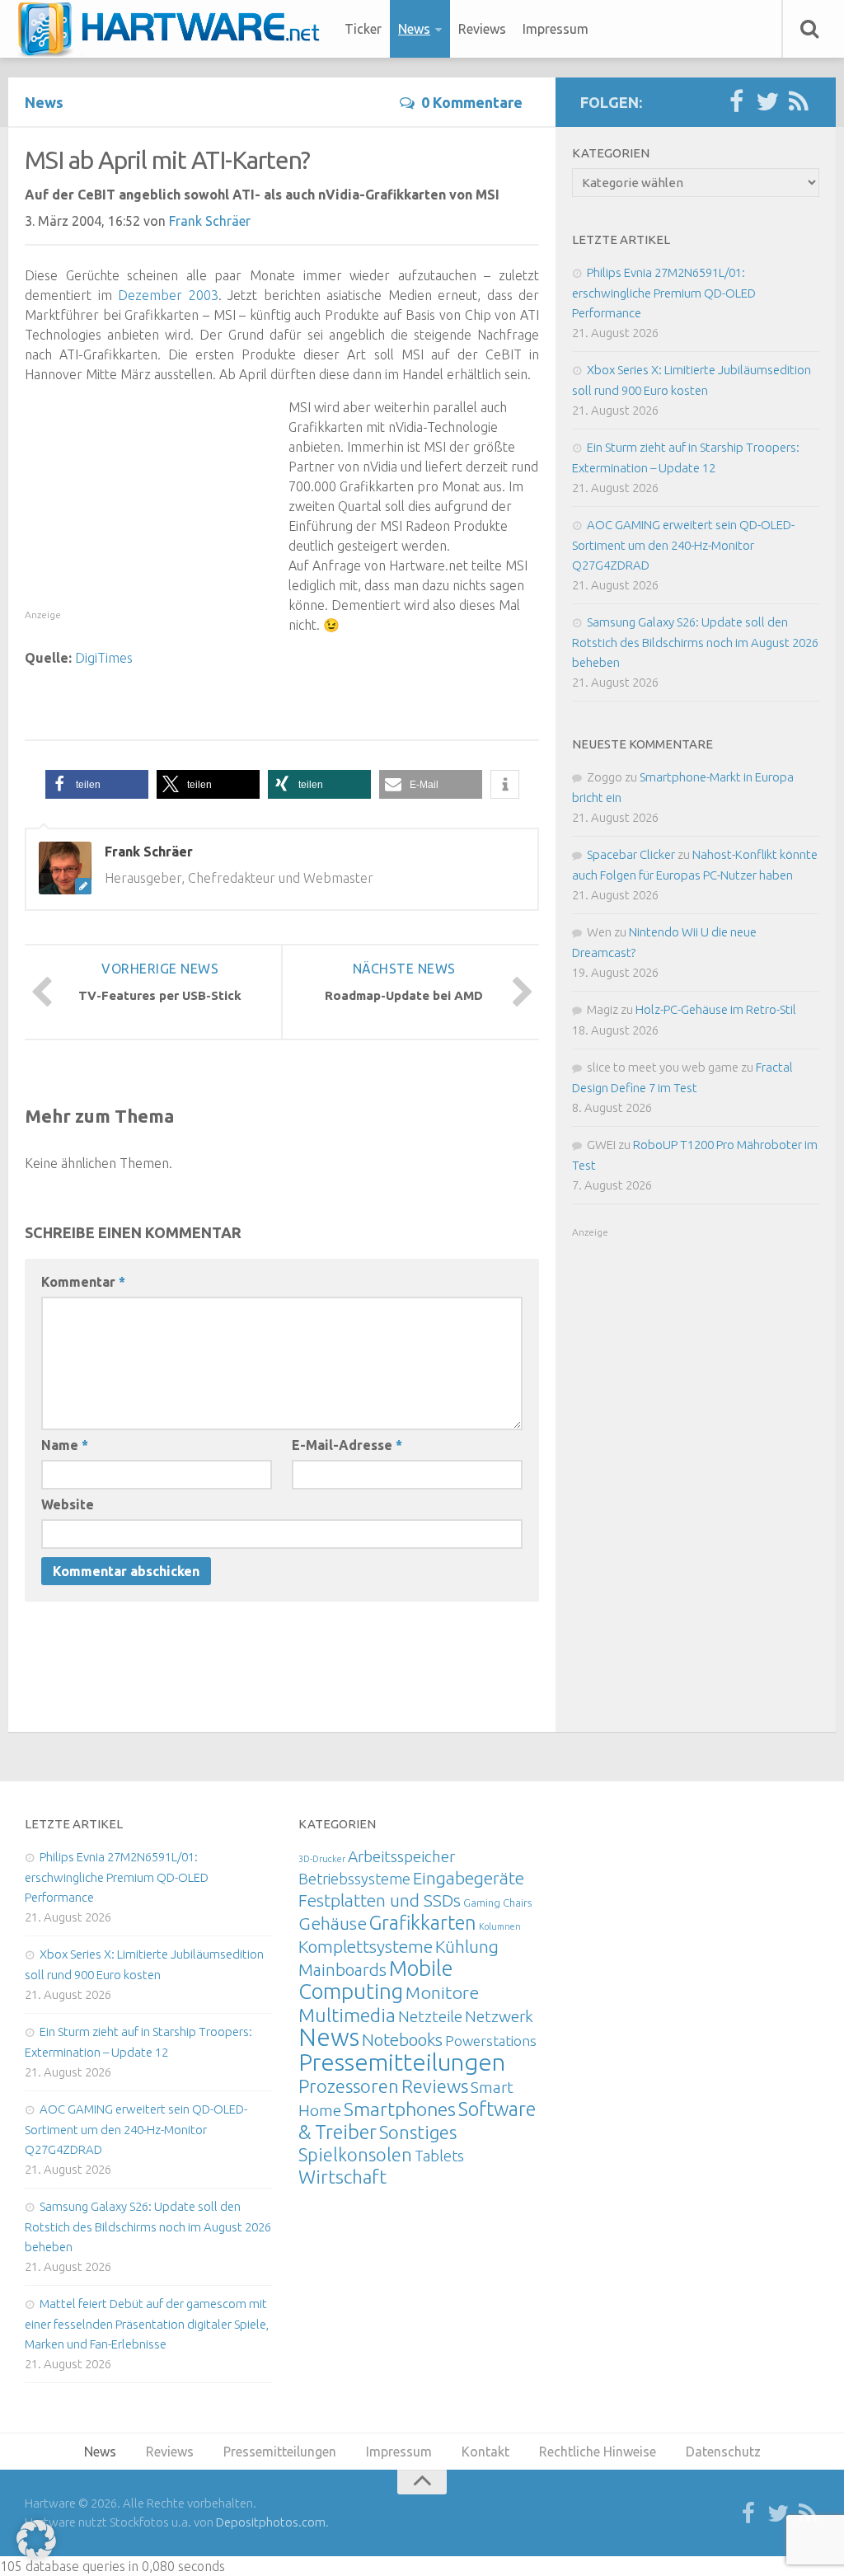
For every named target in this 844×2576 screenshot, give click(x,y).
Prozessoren (349, 2086)
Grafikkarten (423, 1922)
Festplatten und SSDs (380, 1900)
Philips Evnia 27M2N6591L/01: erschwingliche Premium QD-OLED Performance (664, 293)
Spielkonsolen (355, 2154)
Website (68, 1504)
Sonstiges (418, 2132)
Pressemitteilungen (402, 2062)
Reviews (482, 29)
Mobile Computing (376, 1980)
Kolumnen (500, 1926)
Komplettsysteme (366, 1946)
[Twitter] (767, 102)
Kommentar (83, 1282)
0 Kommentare (472, 102)
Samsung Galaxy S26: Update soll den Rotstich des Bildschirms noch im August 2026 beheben (695, 642)
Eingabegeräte (469, 1878)
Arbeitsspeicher (401, 1856)
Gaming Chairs (497, 1903)
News (414, 29)
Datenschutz (723, 2452)
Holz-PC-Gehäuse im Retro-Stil (716, 1009)
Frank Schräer (210, 221)
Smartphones (400, 2109)
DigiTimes (104, 658)
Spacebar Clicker (631, 854)
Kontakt (485, 2452)
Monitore (442, 1992)
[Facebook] (736, 102)
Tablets (439, 2156)
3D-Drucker (322, 1859)
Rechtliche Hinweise (598, 2452)
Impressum (556, 29)
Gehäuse (333, 1923)
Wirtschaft (342, 2177)
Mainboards (342, 1970)
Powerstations (491, 2041)
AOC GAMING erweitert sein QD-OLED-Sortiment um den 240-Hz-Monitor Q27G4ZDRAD (683, 545)
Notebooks (402, 2039)
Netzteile (430, 2016)
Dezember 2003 (168, 295)
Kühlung (467, 1946)
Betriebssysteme (354, 1879)
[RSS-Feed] (799, 102)
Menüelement (174, 29)
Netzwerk (499, 2016)
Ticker (363, 29)
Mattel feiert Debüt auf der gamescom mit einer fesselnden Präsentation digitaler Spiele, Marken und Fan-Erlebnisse (147, 2324)
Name (65, 1445)
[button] (97, 784)
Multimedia (347, 2015)
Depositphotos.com (271, 2522)
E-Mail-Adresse (347, 1445)
